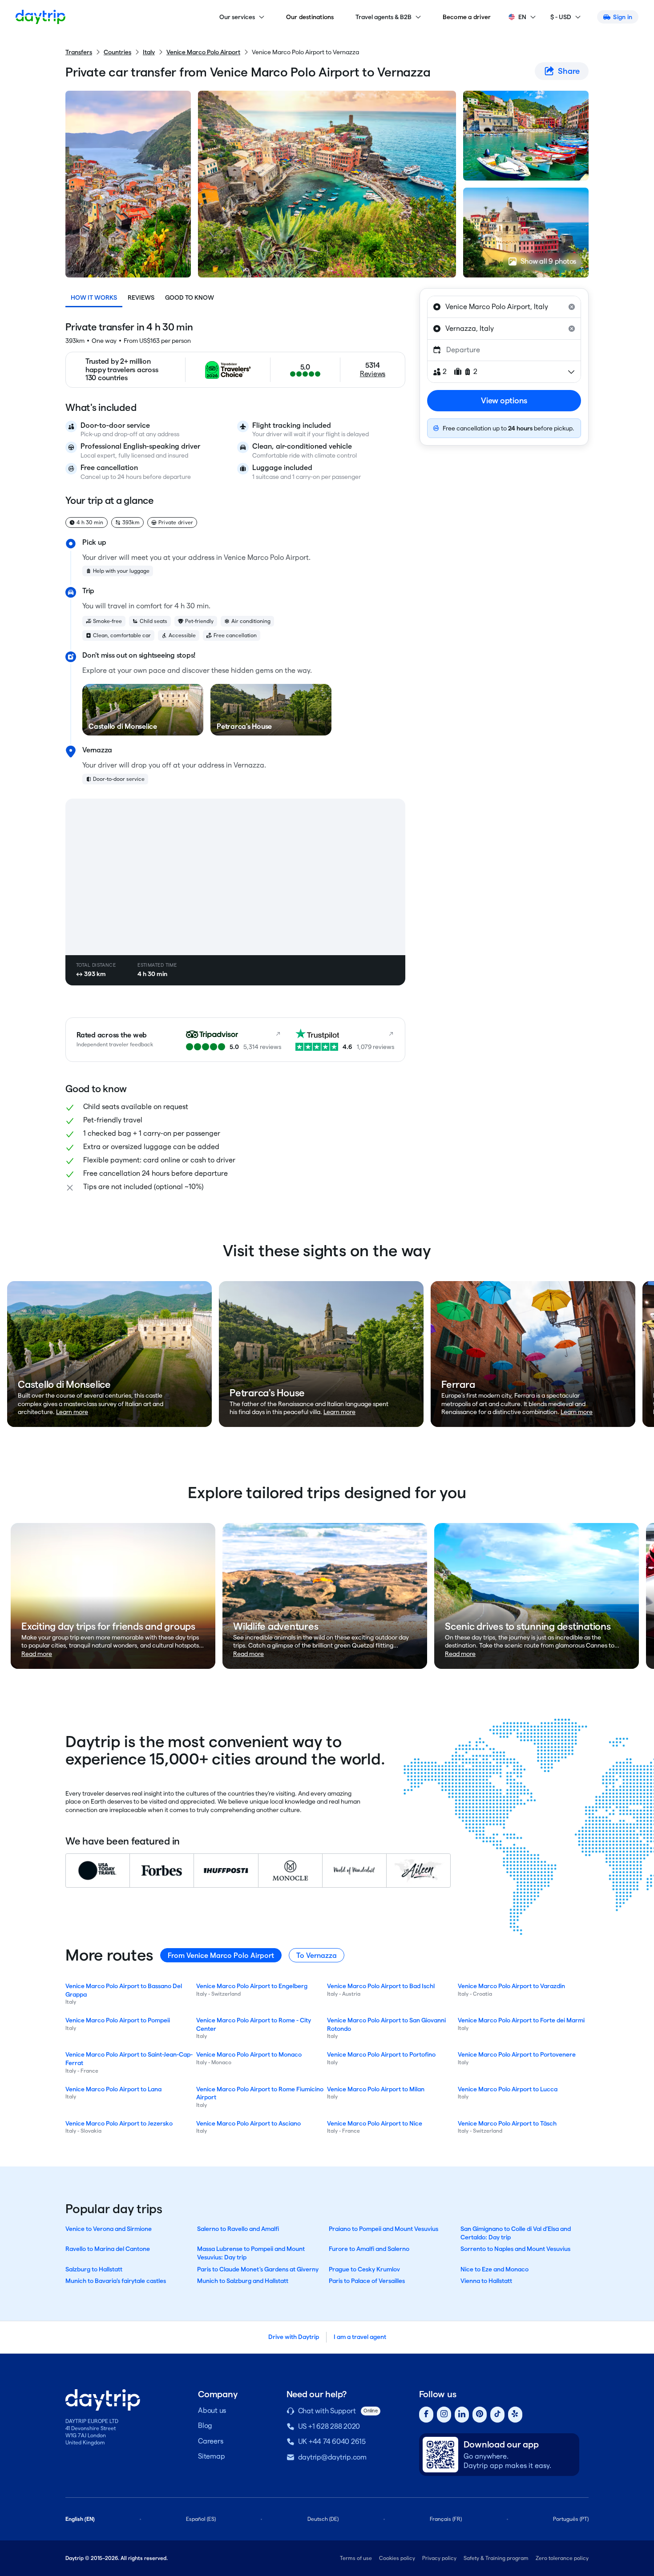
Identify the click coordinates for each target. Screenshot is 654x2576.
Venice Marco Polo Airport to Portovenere (517, 2054)
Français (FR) (446, 2519)
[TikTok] (497, 2415)
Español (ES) (201, 2519)
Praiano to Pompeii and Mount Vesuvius (384, 2229)
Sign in (623, 17)
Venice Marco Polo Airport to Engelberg (252, 1986)
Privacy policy (439, 2558)
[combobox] (504, 307)
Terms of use (356, 2558)
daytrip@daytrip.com (332, 2457)
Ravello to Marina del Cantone (108, 2249)
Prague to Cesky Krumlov (364, 2269)
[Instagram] (444, 2415)
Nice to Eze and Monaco (495, 2269)
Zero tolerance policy (562, 2558)
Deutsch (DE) (323, 2519)
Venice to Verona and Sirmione (109, 2229)
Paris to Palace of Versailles (367, 2281)
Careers (210, 2441)
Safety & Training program (496, 2558)
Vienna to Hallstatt (486, 2281)
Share (569, 71)
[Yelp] (515, 2415)
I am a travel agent (360, 2337)
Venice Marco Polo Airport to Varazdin (511, 1986)
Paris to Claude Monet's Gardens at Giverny (258, 2269)
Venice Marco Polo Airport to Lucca (508, 2089)
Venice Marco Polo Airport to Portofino (381, 2054)
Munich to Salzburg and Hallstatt (243, 2281)
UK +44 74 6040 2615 (332, 2441)
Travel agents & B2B (384, 17)
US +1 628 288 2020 (329, 2426)
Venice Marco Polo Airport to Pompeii (118, 2020)
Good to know (190, 297)
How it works (94, 297)
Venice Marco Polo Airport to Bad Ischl (381, 1986)
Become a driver (467, 17)
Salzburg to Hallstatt (94, 2269)
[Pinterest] (480, 2415)
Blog (205, 2425)
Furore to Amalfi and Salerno (369, 2249)
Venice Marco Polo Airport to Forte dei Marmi (521, 2020)
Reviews (141, 297)
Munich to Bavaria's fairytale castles (116, 2281)
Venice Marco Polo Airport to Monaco (249, 2054)
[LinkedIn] (462, 2415)
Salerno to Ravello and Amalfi (238, 2229)
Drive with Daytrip (294, 2337)
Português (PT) (571, 2519)
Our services (237, 17)
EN (522, 17)
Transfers (79, 52)
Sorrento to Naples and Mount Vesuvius (515, 2249)
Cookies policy (397, 2558)
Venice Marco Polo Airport (203, 52)
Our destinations (310, 17)
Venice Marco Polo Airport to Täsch (507, 2123)
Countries (117, 52)
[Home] (40, 17)
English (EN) (80, 2519)
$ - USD (561, 17)
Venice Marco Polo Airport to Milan (376, 2089)
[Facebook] (426, 2415)
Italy (149, 52)
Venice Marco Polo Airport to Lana (113, 2089)
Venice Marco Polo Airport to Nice (375, 2123)
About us (212, 2410)
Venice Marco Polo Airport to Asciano (248, 2123)
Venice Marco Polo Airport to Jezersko (119, 2123)
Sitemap (211, 2456)
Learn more (72, 1412)
